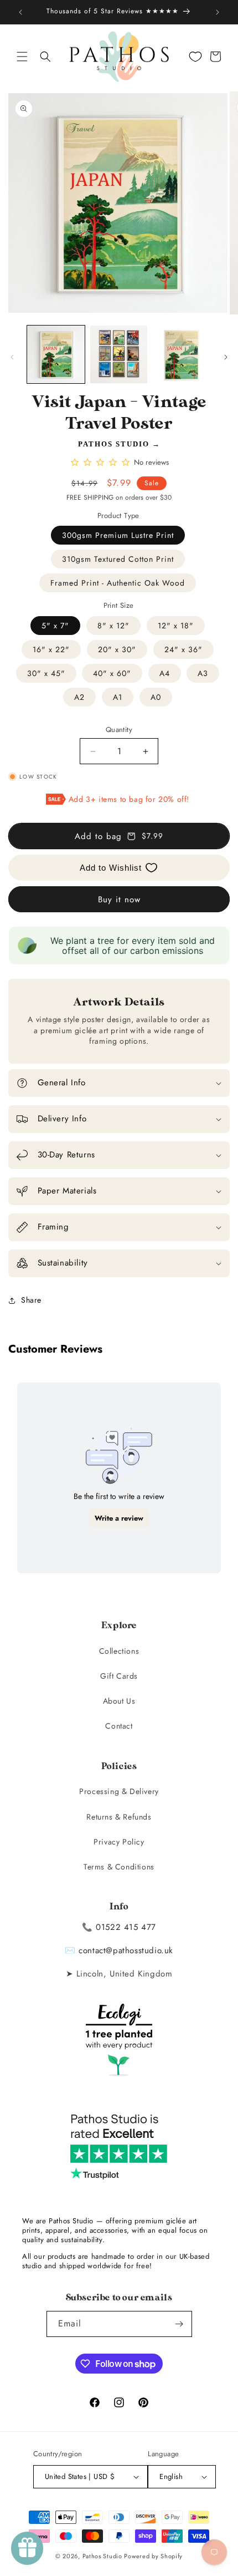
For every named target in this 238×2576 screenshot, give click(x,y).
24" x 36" (183, 649)
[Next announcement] (218, 12)
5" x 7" (55, 626)
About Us (119, 1701)
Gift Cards (119, 1676)
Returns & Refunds (119, 1817)
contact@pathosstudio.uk (126, 1950)
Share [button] (31, 1300)
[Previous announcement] (20, 12)
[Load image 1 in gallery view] (56, 354)
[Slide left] (12, 357)
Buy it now (119, 900)
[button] (22, 57)
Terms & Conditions (119, 1867)
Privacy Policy (119, 1842)
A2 (79, 697)
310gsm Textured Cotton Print (118, 559)
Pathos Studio (114, 444)
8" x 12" (113, 626)
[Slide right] (226, 357)
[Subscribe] (179, 2324)
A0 (156, 697)
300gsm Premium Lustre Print (118, 535)
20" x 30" (117, 649)
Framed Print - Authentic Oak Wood (118, 583)
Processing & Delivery (119, 1791)
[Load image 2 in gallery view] (119, 354)
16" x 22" (51, 649)
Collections (119, 1651)
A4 (165, 673)
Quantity (119, 730)
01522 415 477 (126, 1927)
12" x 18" (176, 626)
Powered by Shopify (153, 2556)
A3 (203, 673)
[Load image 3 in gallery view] (182, 354)
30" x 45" (46, 673)
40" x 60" (112, 673)
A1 (118, 697)
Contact (119, 1726)
